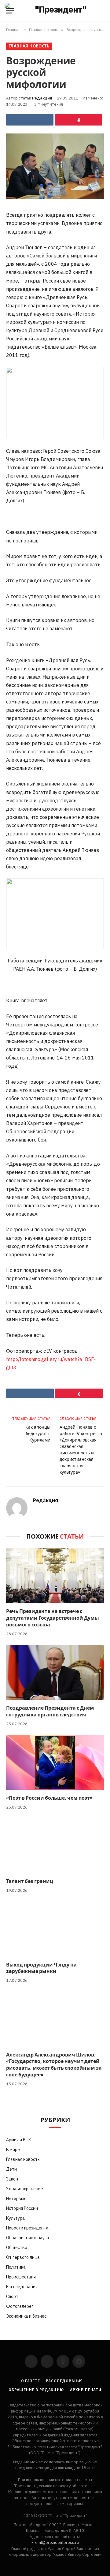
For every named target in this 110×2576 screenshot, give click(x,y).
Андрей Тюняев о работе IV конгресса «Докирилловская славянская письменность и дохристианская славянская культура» (81, 1450)
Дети (11, 2169)
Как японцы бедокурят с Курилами (38, 1434)
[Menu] (10, 11)
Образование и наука (28, 2238)
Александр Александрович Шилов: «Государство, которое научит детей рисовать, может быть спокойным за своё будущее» (54, 2065)
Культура (15, 2218)
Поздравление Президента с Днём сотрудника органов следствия (50, 1712)
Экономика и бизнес (26, 2316)
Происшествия (21, 2277)
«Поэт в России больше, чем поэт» (49, 1798)
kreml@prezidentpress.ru (55, 2542)
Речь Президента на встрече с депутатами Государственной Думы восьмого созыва (53, 1618)
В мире (13, 2150)
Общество (17, 2248)
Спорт (12, 2297)
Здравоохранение (25, 2189)
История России (22, 2208)
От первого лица (23, 2257)
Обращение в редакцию (36, 2390)
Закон (12, 2179)
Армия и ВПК (19, 2140)
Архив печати (86, 2390)
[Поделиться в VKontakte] (30, 120)
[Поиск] (103, 11)
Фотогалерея (20, 2306)
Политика (16, 2267)
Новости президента (27, 2228)
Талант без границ (30, 1881)
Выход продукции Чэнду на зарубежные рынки (41, 1968)
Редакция (42, 98)
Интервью (16, 2199)
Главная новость (29, 46)
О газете (31, 2381)
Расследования (22, 2287)
